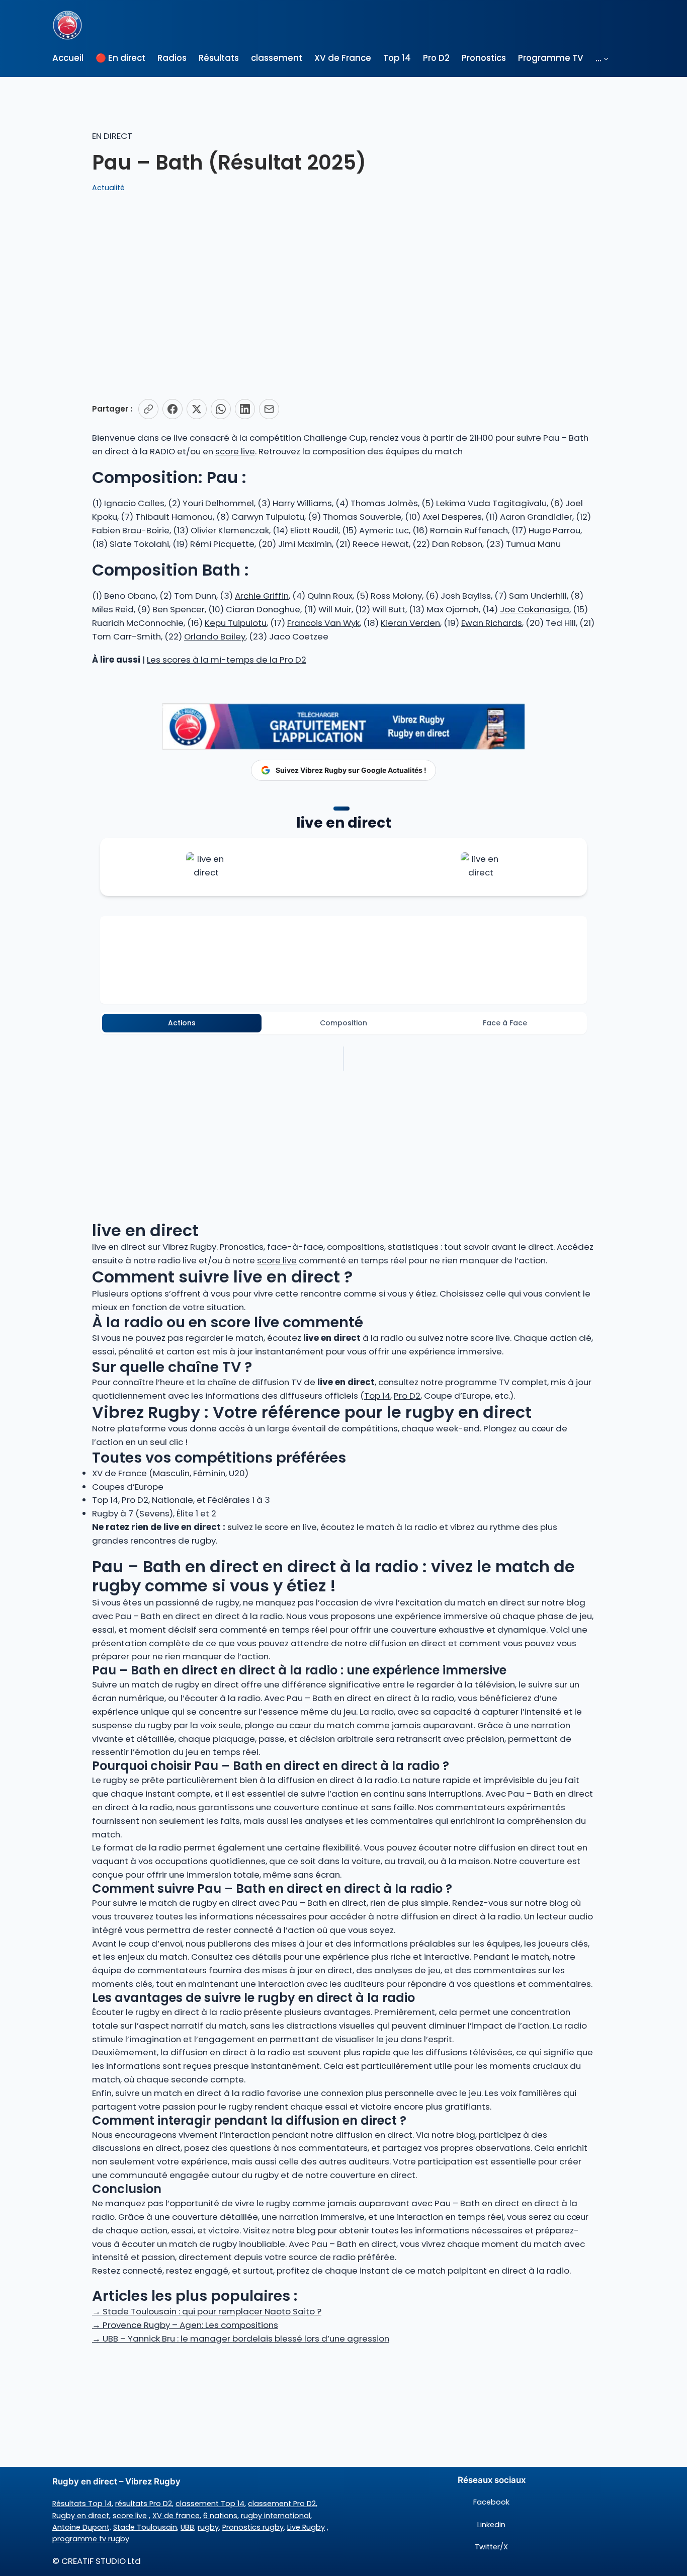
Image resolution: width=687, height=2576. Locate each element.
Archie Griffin (262, 596)
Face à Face (505, 1023)
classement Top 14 (210, 2504)
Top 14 (377, 1396)
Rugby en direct (81, 2516)
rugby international (276, 2516)
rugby (208, 2527)
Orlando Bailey (215, 636)
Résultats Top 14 (82, 2504)
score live (235, 451)
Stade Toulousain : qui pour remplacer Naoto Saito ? (207, 2311)
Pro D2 (407, 1396)
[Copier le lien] (148, 409)
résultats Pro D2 (144, 2504)
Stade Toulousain (145, 2527)
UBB (187, 2527)
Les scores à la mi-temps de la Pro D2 (227, 660)
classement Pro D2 (282, 2504)
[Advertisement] (343, 296)
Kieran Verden (410, 623)
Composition (343, 1023)
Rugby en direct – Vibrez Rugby (116, 2481)
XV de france (176, 2516)
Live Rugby (306, 2527)
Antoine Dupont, (82, 2527)
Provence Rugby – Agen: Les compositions (185, 2325)
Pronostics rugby (253, 2527)
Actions (182, 1023)
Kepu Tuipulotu (236, 623)
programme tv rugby (91, 2539)
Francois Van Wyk (323, 623)
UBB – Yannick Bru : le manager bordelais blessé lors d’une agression (241, 2339)
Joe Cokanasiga (535, 609)
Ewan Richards (492, 623)
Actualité (108, 188)
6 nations (220, 2516)
